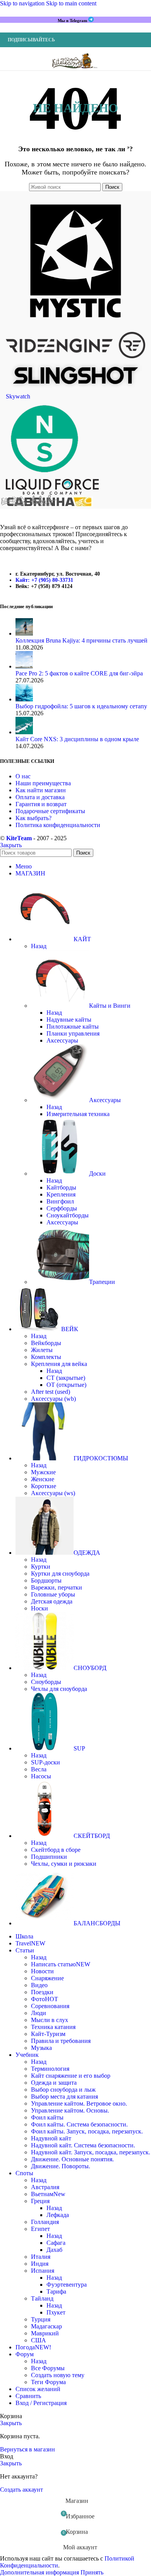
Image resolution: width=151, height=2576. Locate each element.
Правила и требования (61, 2041)
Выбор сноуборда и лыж (63, 2090)
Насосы (41, 1776)
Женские (43, 1479)
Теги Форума (48, 2382)
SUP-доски (45, 1762)
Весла (39, 1769)
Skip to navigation (23, 3)
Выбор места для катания (64, 2097)
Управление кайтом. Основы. (70, 2110)
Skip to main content (71, 3)
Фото (45, 1999)
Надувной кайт (51, 2138)
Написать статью (61, 1964)
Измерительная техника (78, 1114)
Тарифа (56, 2291)
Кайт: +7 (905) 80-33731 (44, 580)
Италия (41, 2257)
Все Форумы (48, 2368)
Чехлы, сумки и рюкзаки (64, 1864)
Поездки (42, 1992)
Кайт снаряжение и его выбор (71, 2076)
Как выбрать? (33, 818)
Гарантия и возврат (41, 804)
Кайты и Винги (110, 1006)
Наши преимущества (43, 783)
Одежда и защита (54, 2083)
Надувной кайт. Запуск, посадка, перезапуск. (91, 2152)
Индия (40, 2264)
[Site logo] (75, 72)
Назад (39, 946)
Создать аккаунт (21, 2490)
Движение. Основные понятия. (72, 2159)
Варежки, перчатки (57, 1587)
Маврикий (45, 2333)
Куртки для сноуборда (60, 1573)
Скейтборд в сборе (56, 1850)
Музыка (41, 2048)
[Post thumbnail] (24, 633)
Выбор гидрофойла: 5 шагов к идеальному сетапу (81, 706)
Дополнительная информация (40, 2572)
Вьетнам (48, 2194)
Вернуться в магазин (27, 2449)
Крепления (61, 1194)
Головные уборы (53, 1594)
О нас (23, 776)
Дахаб (54, 2250)
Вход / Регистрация (41, 2403)
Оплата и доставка (40, 797)
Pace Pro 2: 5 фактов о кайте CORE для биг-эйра (79, 673)
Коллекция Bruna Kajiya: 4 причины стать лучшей (82, 640)
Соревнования (50, 2006)
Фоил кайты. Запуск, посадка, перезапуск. (87, 2131)
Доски (97, 1173)
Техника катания (53, 2027)
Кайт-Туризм (48, 2034)
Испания (43, 2271)
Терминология (50, 2069)
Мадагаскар (46, 2326)
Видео (39, 1985)
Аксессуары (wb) (53, 1399)
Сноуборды (46, 1682)
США (39, 2340)
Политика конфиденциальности (58, 825)
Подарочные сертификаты (50, 811)
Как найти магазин (41, 790)
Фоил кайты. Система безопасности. (79, 2124)
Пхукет (56, 2312)
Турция (41, 2319)
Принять (92, 2572)
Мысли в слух (50, 2020)
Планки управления (73, 1033)
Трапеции (102, 1282)
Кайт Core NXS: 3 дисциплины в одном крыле (77, 739)
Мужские (43, 1472)
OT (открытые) (66, 1385)
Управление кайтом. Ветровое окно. (79, 2103)
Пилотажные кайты (73, 1026)
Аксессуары (62, 1040)
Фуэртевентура (67, 2285)
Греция (40, 2201)
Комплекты (46, 1357)
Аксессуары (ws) (53, 1493)
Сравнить (28, 2396)
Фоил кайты (47, 2117)
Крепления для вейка (59, 1364)
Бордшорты (46, 1580)
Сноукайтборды (68, 1215)
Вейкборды (46, 1343)
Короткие (44, 1486)
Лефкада (58, 2215)
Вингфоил (60, 1201)
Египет (40, 2229)
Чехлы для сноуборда (59, 1689)
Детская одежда (52, 1601)
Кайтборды (61, 1187)
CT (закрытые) (66, 1378)
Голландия (45, 2222)
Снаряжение (47, 1978)
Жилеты (42, 1350)
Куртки (41, 1567)
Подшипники (49, 1857)
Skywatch (18, 396)
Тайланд (42, 2298)
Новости (42, 1971)
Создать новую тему (58, 2375)
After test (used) (51, 1392)
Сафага (56, 2243)
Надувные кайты (69, 1020)
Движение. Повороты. (61, 2166)
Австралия (45, 2187)
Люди (39, 2013)
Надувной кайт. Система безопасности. (83, 2145)
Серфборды (62, 1208)
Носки (39, 1608)
